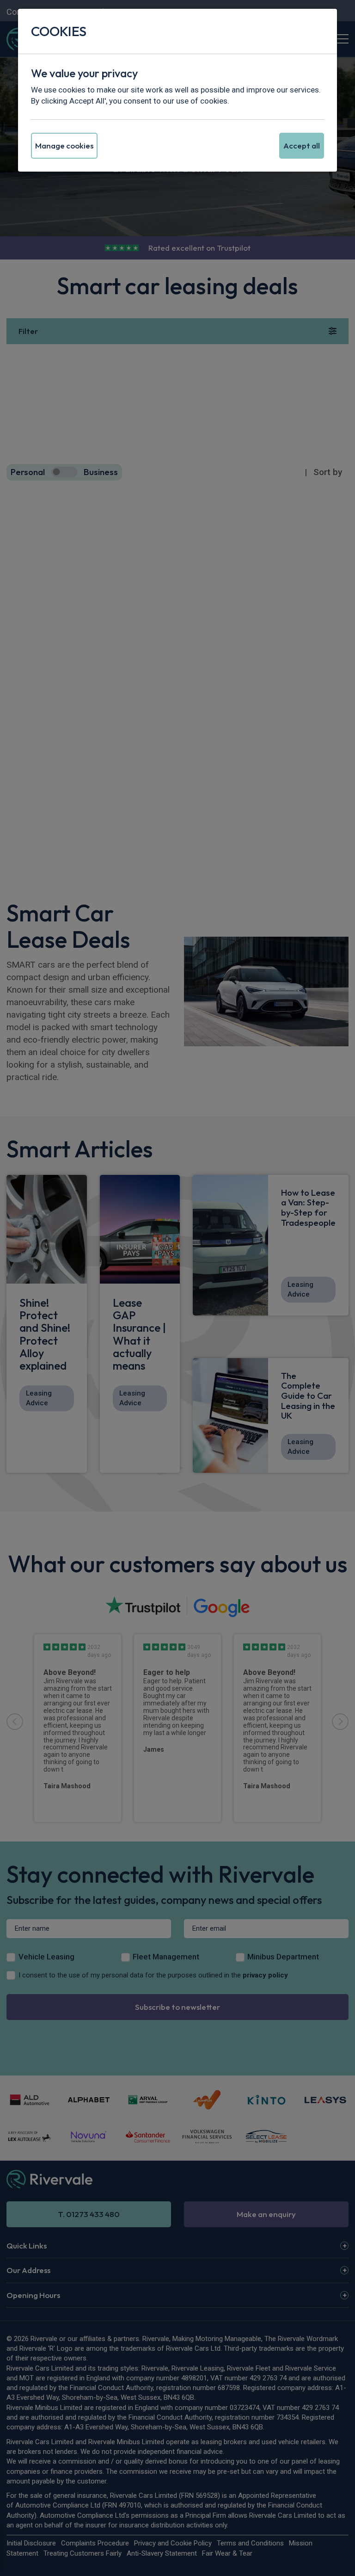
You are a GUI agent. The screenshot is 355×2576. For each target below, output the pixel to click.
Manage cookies (64, 145)
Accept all (302, 145)
